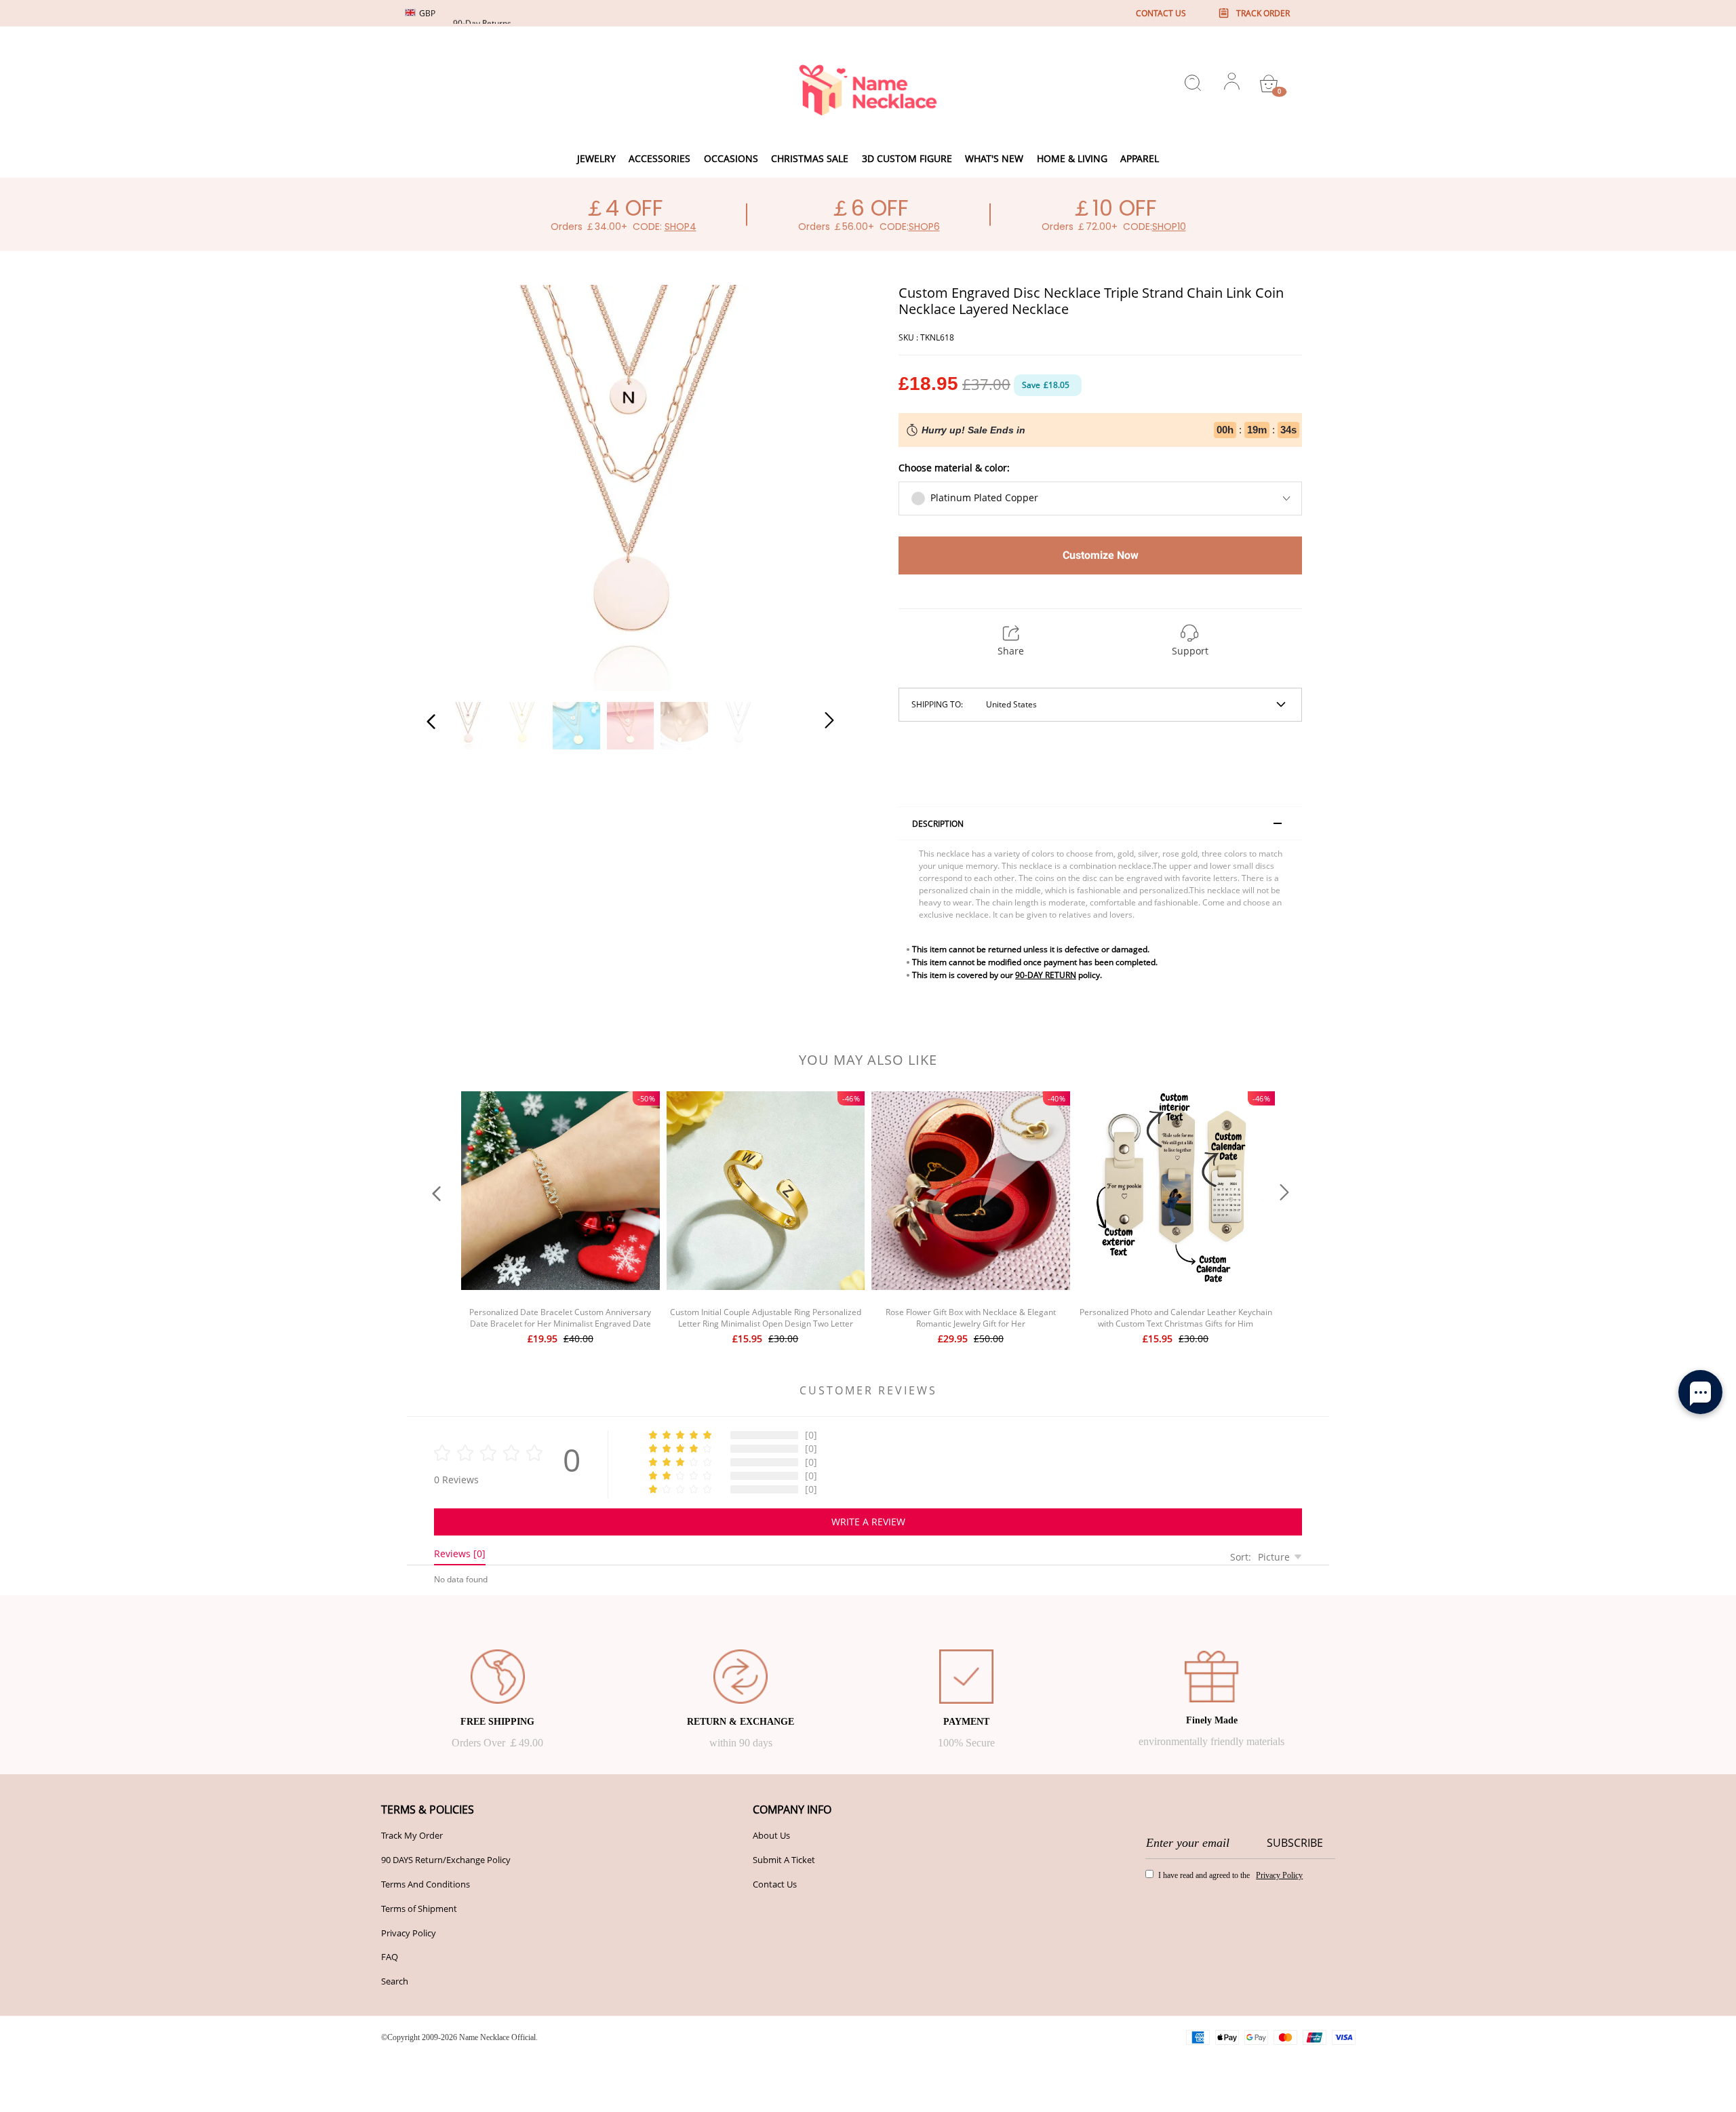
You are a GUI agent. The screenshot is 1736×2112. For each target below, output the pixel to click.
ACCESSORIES (659, 158)
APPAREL (1140, 158)
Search (395, 1981)
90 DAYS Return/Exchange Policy (446, 1860)
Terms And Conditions (426, 1884)
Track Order (1263, 13)
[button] (458, 486)
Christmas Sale (810, 158)
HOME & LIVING (1072, 158)
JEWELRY (596, 158)
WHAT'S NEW (994, 158)
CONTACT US (1161, 13)
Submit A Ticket (784, 1860)
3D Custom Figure (907, 158)
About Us (771, 1835)
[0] (1269, 83)
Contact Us (775, 1884)
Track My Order (412, 1835)
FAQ (390, 1957)
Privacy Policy (409, 1933)
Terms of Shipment (419, 1909)
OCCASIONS (731, 158)
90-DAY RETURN (1046, 975)
